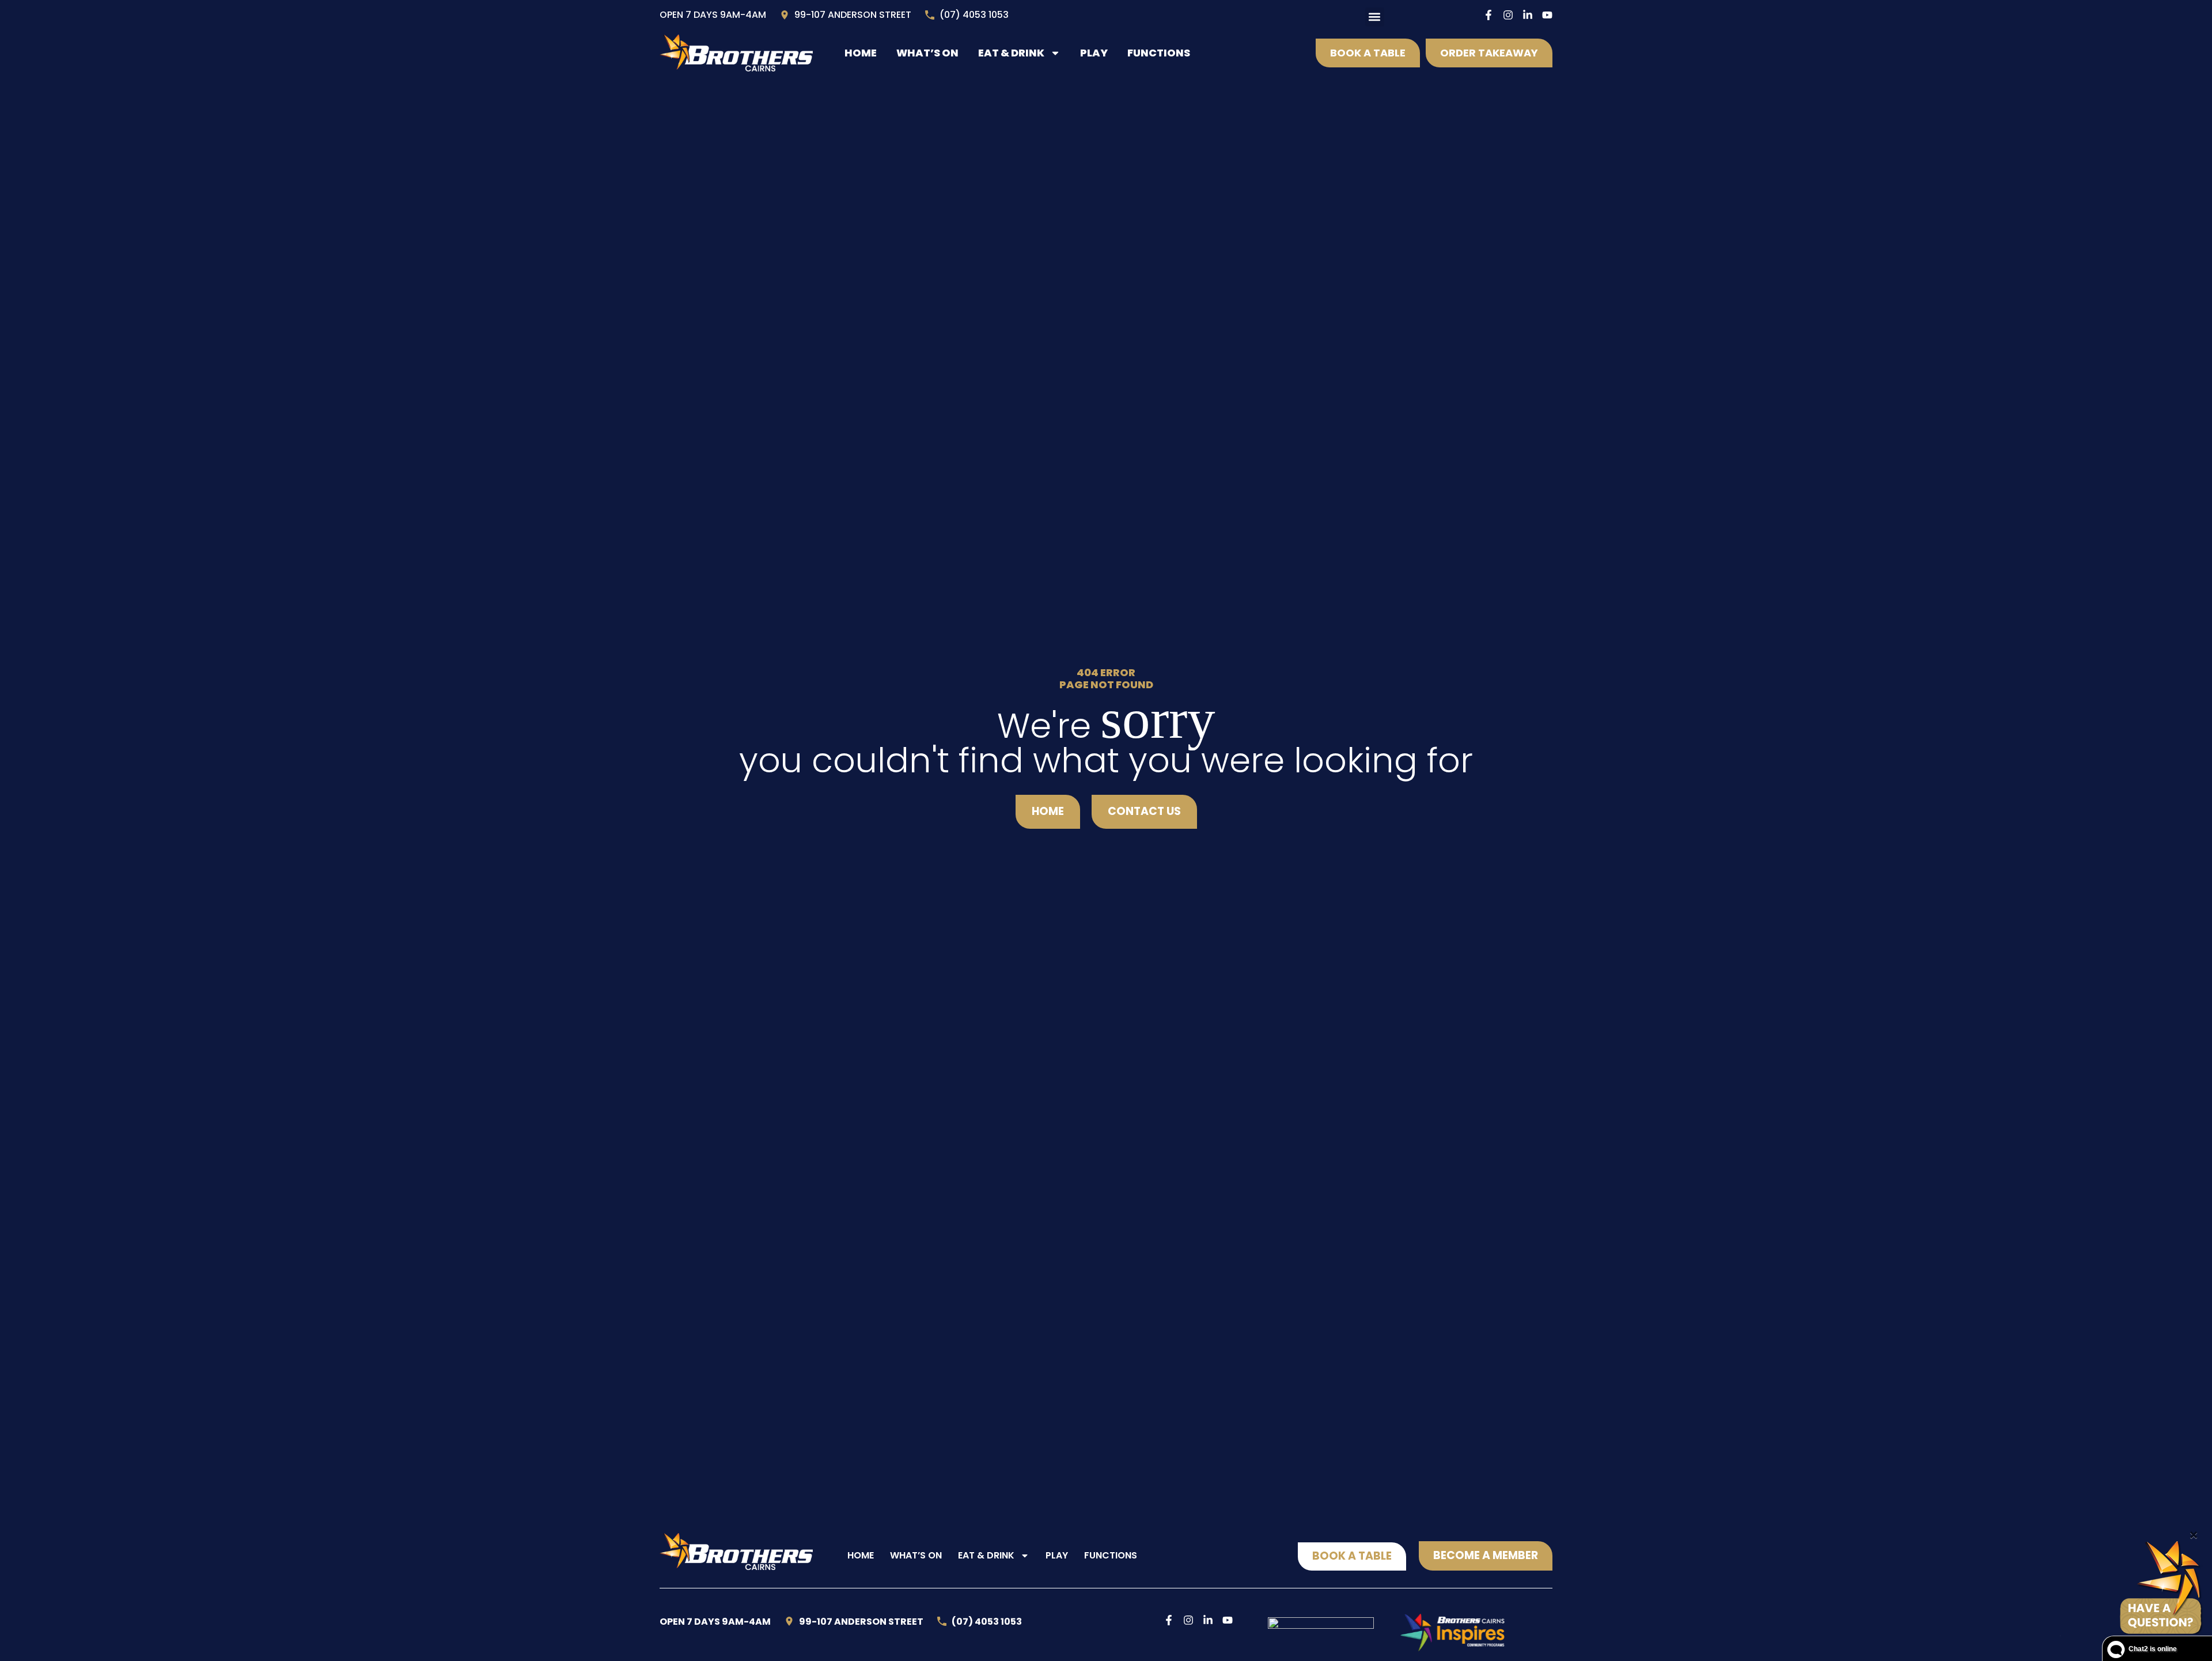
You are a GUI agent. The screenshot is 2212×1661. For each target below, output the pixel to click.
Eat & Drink (1011, 53)
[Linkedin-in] (1528, 15)
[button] (1375, 17)
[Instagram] (1508, 15)
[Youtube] (1547, 15)
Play (1094, 53)
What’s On (927, 53)
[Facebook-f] (1488, 15)
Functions (1159, 53)
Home (861, 53)
